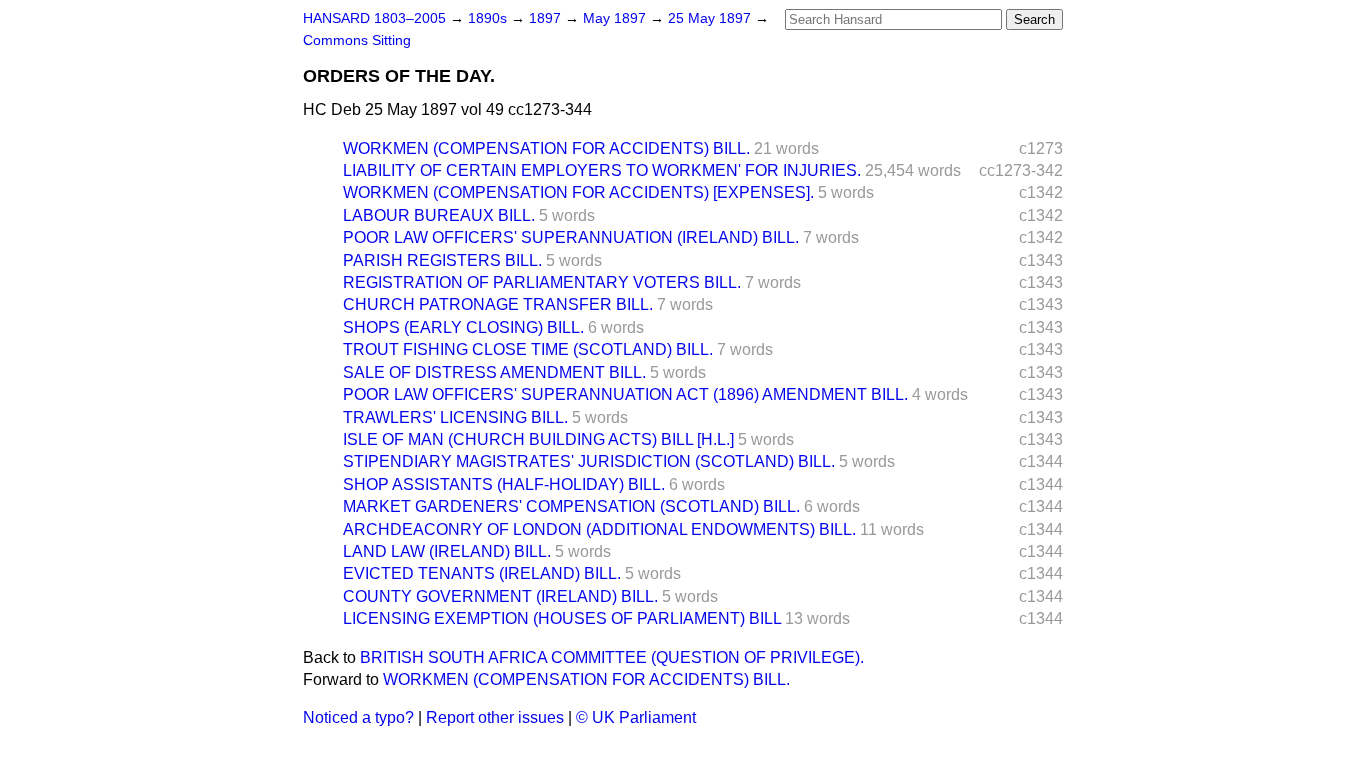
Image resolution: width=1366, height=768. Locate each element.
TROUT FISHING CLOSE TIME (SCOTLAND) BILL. (528, 349)
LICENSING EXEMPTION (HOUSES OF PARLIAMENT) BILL (562, 618)
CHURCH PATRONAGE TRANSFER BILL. (498, 304)
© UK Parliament (636, 717)
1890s (489, 18)
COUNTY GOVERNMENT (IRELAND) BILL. (500, 596)
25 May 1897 (711, 18)
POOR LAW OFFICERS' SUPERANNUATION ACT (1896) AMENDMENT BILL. (625, 394)
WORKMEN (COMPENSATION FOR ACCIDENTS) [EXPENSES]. (578, 192)
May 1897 (616, 18)
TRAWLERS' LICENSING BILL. (455, 417)
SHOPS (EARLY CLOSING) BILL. (463, 327)
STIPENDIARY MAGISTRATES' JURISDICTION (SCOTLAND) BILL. (589, 461)
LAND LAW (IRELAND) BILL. (447, 551)
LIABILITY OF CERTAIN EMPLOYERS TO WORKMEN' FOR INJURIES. (602, 170)
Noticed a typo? (358, 717)
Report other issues (495, 717)
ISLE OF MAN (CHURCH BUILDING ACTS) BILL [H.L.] (538, 439)
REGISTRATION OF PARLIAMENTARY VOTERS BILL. (542, 282)
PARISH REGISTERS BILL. (442, 260)
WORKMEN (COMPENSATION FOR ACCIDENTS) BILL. (546, 148)
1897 (547, 18)
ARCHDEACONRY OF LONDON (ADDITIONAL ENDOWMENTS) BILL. (599, 529)
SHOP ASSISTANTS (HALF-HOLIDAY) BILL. (504, 484)
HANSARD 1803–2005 (374, 18)
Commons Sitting (357, 40)
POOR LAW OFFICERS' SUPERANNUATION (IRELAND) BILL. (571, 237)
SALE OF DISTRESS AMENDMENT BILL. (494, 372)
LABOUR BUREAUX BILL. (439, 215)
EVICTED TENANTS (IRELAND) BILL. (482, 573)
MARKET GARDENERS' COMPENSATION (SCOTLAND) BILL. (571, 506)
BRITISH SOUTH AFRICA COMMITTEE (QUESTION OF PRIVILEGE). (612, 657)
